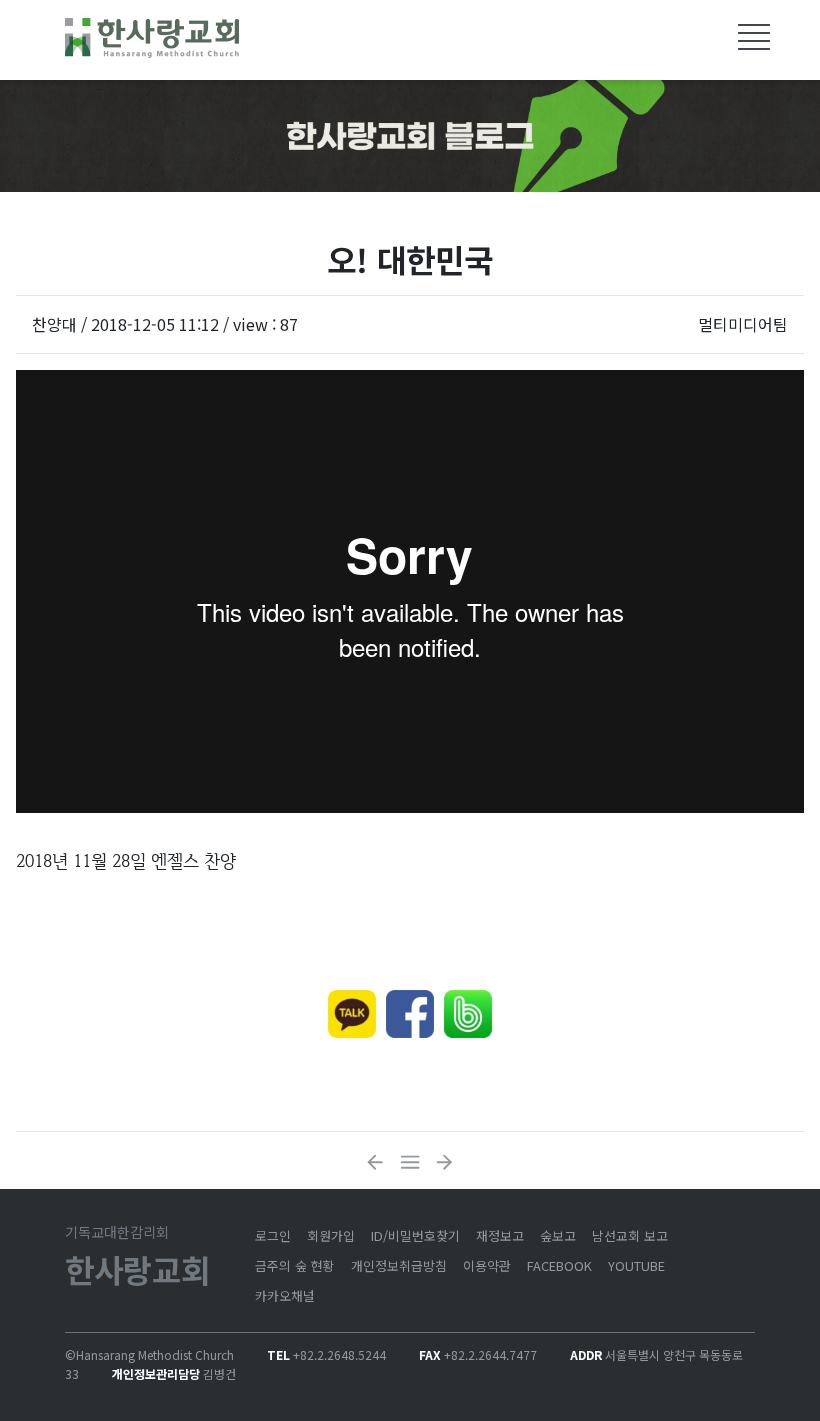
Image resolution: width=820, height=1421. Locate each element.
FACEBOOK (559, 1265)
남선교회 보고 (630, 1235)
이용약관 (487, 1265)
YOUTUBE (636, 1265)
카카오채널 (285, 1295)
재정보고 (500, 1235)
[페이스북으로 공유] (410, 1014)
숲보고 (558, 1235)
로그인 (273, 1235)
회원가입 (331, 1235)
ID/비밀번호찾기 (415, 1235)
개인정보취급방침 (399, 1265)
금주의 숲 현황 (295, 1265)
